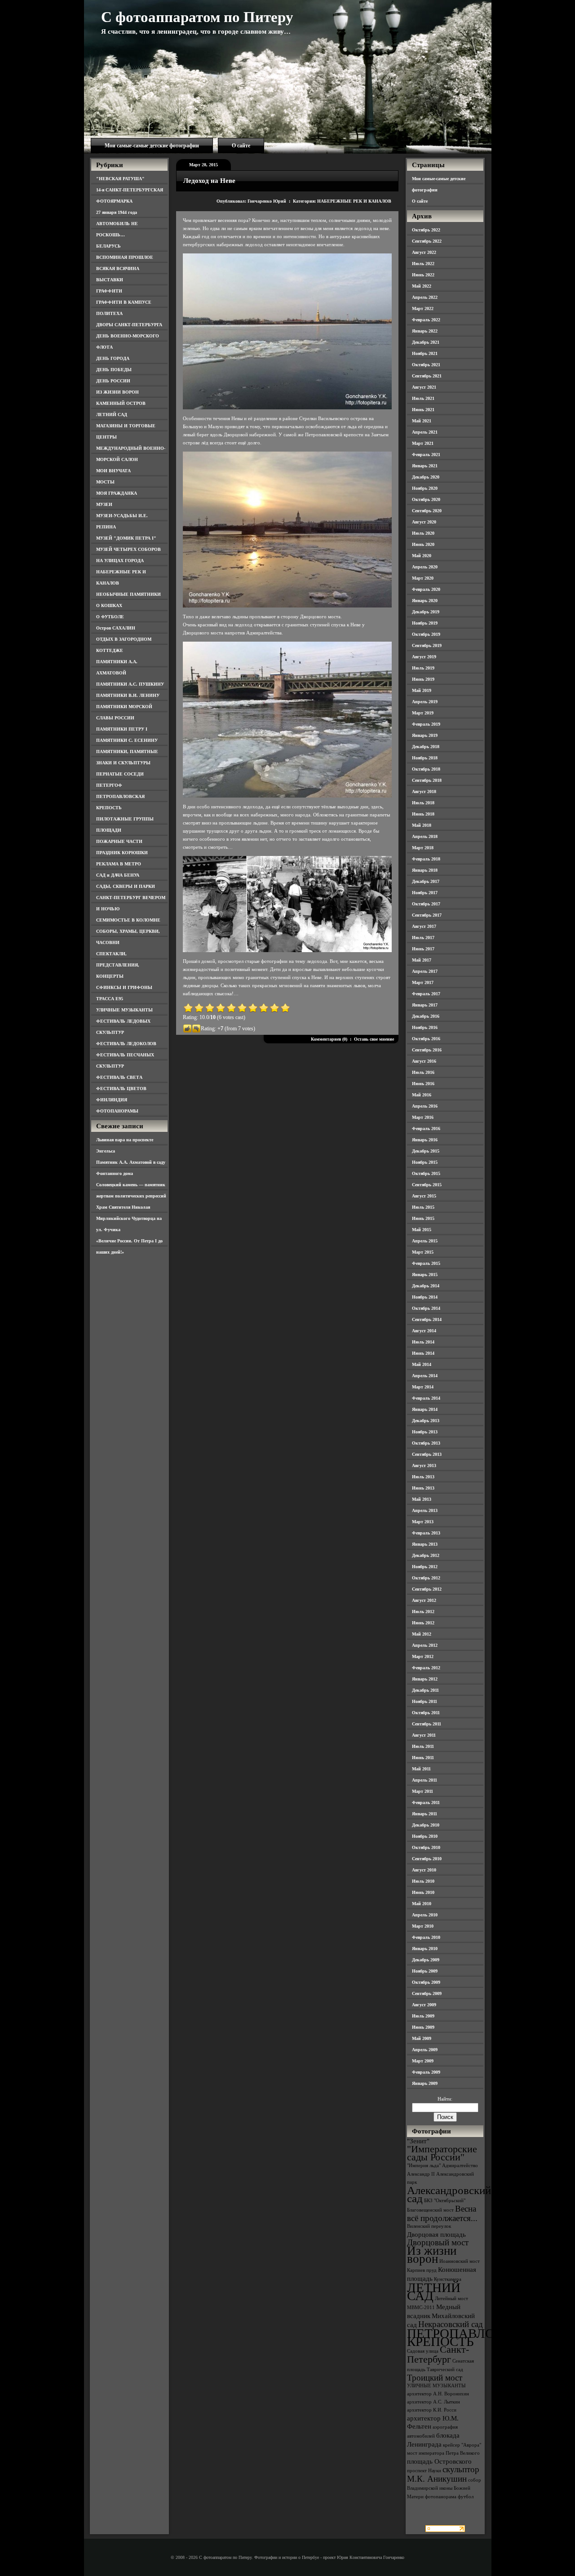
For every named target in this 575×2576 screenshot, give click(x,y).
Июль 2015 (423, 1207)
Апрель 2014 (425, 1376)
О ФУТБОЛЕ (110, 617)
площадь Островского (439, 2461)
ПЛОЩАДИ (109, 830)
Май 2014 (422, 1364)
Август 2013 (424, 1465)
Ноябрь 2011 (425, 1701)
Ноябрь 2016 (425, 1027)
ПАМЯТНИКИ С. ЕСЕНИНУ (127, 740)
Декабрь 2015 (426, 1151)
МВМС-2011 (421, 2308)
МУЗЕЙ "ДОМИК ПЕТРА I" (126, 538)
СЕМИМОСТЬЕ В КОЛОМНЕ (128, 920)
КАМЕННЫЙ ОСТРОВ (121, 403)
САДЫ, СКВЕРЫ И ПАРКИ (126, 886)
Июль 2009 (423, 2016)
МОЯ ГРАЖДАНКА (117, 493)
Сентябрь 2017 (427, 915)
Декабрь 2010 (426, 1825)
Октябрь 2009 (426, 1982)
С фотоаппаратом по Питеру (197, 17)
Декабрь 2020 (426, 477)
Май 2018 (422, 825)
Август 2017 (424, 926)
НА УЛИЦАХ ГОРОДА (120, 561)
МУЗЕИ (104, 504)
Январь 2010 (425, 1949)
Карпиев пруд (422, 2270)
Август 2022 (424, 252)
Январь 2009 (425, 2083)
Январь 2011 (425, 1814)
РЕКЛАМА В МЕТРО (119, 864)
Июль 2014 (423, 1342)
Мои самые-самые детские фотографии (152, 146)
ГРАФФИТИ (109, 291)
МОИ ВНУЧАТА (113, 471)
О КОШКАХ (109, 605)
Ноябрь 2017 (425, 893)
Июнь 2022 (423, 275)
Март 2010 (423, 1926)
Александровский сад (449, 2194)
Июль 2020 (423, 533)
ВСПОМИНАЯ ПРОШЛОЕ (125, 257)
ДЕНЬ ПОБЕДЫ (114, 370)
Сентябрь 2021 (427, 376)
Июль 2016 (423, 1072)
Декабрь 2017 (426, 881)
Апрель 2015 (425, 1241)
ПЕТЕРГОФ (109, 785)
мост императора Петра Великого (443, 2453)
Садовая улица (423, 2351)
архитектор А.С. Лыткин (433, 2402)
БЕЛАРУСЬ (108, 246)
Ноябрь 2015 (425, 1162)
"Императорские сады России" (442, 2153)
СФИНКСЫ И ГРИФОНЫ (124, 987)
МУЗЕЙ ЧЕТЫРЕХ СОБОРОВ (128, 549)
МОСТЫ (105, 482)
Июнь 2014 (423, 1353)
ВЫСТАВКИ (110, 280)
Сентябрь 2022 (427, 241)
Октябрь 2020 (426, 499)
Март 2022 (423, 308)
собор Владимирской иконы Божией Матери (444, 2488)
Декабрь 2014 (426, 1286)
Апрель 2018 (425, 836)
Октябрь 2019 (426, 634)
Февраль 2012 (426, 1668)
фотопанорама (441, 2497)
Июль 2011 (423, 1746)
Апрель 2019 (425, 702)
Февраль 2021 (426, 454)
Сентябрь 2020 (427, 511)
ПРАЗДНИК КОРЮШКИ (122, 853)
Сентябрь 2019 (427, 645)
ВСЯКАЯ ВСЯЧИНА (118, 268)
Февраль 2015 (426, 1263)
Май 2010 (422, 1904)
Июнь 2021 (423, 410)
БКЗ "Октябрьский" (445, 2201)
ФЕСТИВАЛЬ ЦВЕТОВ (121, 1088)
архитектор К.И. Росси (432, 2410)
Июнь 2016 (423, 1084)
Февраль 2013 (426, 1533)
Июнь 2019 (423, 679)
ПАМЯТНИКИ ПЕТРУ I (122, 729)
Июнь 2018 (423, 814)
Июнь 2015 (423, 1218)
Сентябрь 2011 (427, 1724)
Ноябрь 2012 (425, 1567)
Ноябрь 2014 (425, 1297)
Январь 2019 (425, 735)
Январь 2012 (425, 1679)
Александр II (421, 2174)
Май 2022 (422, 286)
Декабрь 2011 (425, 1690)
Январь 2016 (425, 1140)
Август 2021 (424, 387)
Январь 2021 (425, 466)
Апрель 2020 (425, 567)
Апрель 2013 (425, 1510)
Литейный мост (451, 2299)
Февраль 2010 (426, 1937)
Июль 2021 (423, 398)
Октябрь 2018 (426, 769)
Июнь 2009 (423, 2027)
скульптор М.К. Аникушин (443, 2474)
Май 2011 (421, 1769)
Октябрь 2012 (426, 1578)
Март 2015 (423, 1252)
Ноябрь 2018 (425, 758)
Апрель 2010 (425, 1915)
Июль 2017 (423, 938)
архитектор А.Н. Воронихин (438, 2394)
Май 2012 (422, 1634)
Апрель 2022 (425, 297)
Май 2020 (422, 556)
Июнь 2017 (423, 949)
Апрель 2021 (425, 432)
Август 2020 (424, 522)
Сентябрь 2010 (427, 1859)
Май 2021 (422, 421)
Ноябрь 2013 (425, 1432)
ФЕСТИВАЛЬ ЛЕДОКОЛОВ (126, 1044)
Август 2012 (424, 1600)
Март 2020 (423, 578)
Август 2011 (424, 1735)
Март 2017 (423, 982)
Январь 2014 (425, 1409)
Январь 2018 (425, 870)
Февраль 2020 (426, 589)
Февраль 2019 (426, 724)
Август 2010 (424, 1870)
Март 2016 (423, 1117)
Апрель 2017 (425, 971)
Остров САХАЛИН (116, 628)
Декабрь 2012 (426, 1555)
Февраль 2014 (426, 1398)
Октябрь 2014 (426, 1308)
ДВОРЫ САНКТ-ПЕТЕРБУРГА (129, 325)
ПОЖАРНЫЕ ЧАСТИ (119, 841)
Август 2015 (424, 1196)
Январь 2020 (425, 601)
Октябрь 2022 (426, 230)
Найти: (445, 2099)
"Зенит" (418, 2141)
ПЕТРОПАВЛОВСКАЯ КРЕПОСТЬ (473, 2337)
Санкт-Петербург (438, 2354)
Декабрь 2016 (426, 1016)
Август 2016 (424, 1061)
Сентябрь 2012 (427, 1589)
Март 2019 (423, 713)
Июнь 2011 (423, 1758)
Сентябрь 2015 (427, 1185)
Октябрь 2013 (426, 1443)
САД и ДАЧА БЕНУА (118, 875)
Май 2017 (422, 960)
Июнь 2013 (423, 1488)
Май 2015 (422, 1230)
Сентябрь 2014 (427, 1319)
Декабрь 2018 (426, 747)
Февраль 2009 (426, 2072)
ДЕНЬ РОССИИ (113, 381)
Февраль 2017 (426, 994)
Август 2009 (424, 2005)
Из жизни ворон (432, 2255)
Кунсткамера (448, 2279)
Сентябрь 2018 (427, 780)
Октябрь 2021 (426, 365)
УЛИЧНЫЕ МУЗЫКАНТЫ (124, 1010)
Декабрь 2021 (426, 342)
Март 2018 (423, 848)
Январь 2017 (425, 1005)
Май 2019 (422, 690)
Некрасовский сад (451, 2324)
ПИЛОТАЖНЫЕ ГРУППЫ (125, 819)
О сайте (241, 146)
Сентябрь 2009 (427, 1993)
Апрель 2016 (425, 1106)
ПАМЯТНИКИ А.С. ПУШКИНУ (130, 684)
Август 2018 (424, 791)
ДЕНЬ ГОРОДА (113, 358)
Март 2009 (423, 2061)
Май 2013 (422, 1499)
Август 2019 (424, 657)
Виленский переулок (429, 2226)
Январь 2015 (425, 1275)
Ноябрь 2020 (425, 488)
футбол (466, 2497)
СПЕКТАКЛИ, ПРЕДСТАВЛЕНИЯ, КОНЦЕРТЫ (118, 965)
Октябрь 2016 (426, 1039)
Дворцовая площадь (436, 2234)
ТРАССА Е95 (110, 999)
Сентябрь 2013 (427, 1454)
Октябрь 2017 (426, 904)
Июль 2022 (423, 264)
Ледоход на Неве (209, 181)
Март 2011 (422, 1791)
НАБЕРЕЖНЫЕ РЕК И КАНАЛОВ (354, 201)
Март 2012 (423, 1656)
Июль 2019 (423, 668)
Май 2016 (422, 1095)
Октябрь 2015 (426, 1173)
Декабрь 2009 (426, 1960)
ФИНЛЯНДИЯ (112, 1100)
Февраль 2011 (426, 1802)
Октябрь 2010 (426, 1847)
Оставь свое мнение (374, 1039)
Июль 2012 (423, 1612)
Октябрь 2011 (426, 1713)
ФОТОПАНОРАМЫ (117, 1111)
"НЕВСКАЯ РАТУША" (120, 179)
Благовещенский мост (430, 2210)
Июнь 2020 (423, 544)
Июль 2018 (423, 803)
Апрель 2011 (425, 1780)
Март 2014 (423, 1387)
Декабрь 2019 (426, 612)
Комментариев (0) (329, 1039)
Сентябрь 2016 (427, 1050)
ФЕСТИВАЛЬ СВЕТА (119, 1077)
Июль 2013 (423, 1477)
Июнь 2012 (423, 1623)
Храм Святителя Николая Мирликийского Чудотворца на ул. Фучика (129, 1218)
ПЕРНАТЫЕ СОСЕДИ (120, 774)
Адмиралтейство (460, 2166)
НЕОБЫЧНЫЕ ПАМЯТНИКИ (128, 594)
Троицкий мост (435, 2378)
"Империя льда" (424, 2166)
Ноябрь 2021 (425, 353)
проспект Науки (424, 2471)
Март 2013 (423, 1522)
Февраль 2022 (426, 320)
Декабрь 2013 (426, 1421)
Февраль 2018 (426, 859)
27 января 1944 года (117, 212)
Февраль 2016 (426, 1128)
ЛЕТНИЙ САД (112, 415)
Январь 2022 (425, 331)
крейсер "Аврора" (462, 2445)
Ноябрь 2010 (425, 1836)
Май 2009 (422, 2038)
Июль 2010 (423, 1881)
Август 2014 (424, 1331)
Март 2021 (423, 443)
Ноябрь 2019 (425, 623)
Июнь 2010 (423, 1892)
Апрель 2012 (425, 1645)
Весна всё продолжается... (442, 2213)
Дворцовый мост (438, 2242)
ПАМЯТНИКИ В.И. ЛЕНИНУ (128, 695)
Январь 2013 (425, 1544)
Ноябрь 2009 (425, 1971)
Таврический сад (445, 2370)
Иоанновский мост (460, 2261)
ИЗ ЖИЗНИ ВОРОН (117, 392)
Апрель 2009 (425, 2050)
